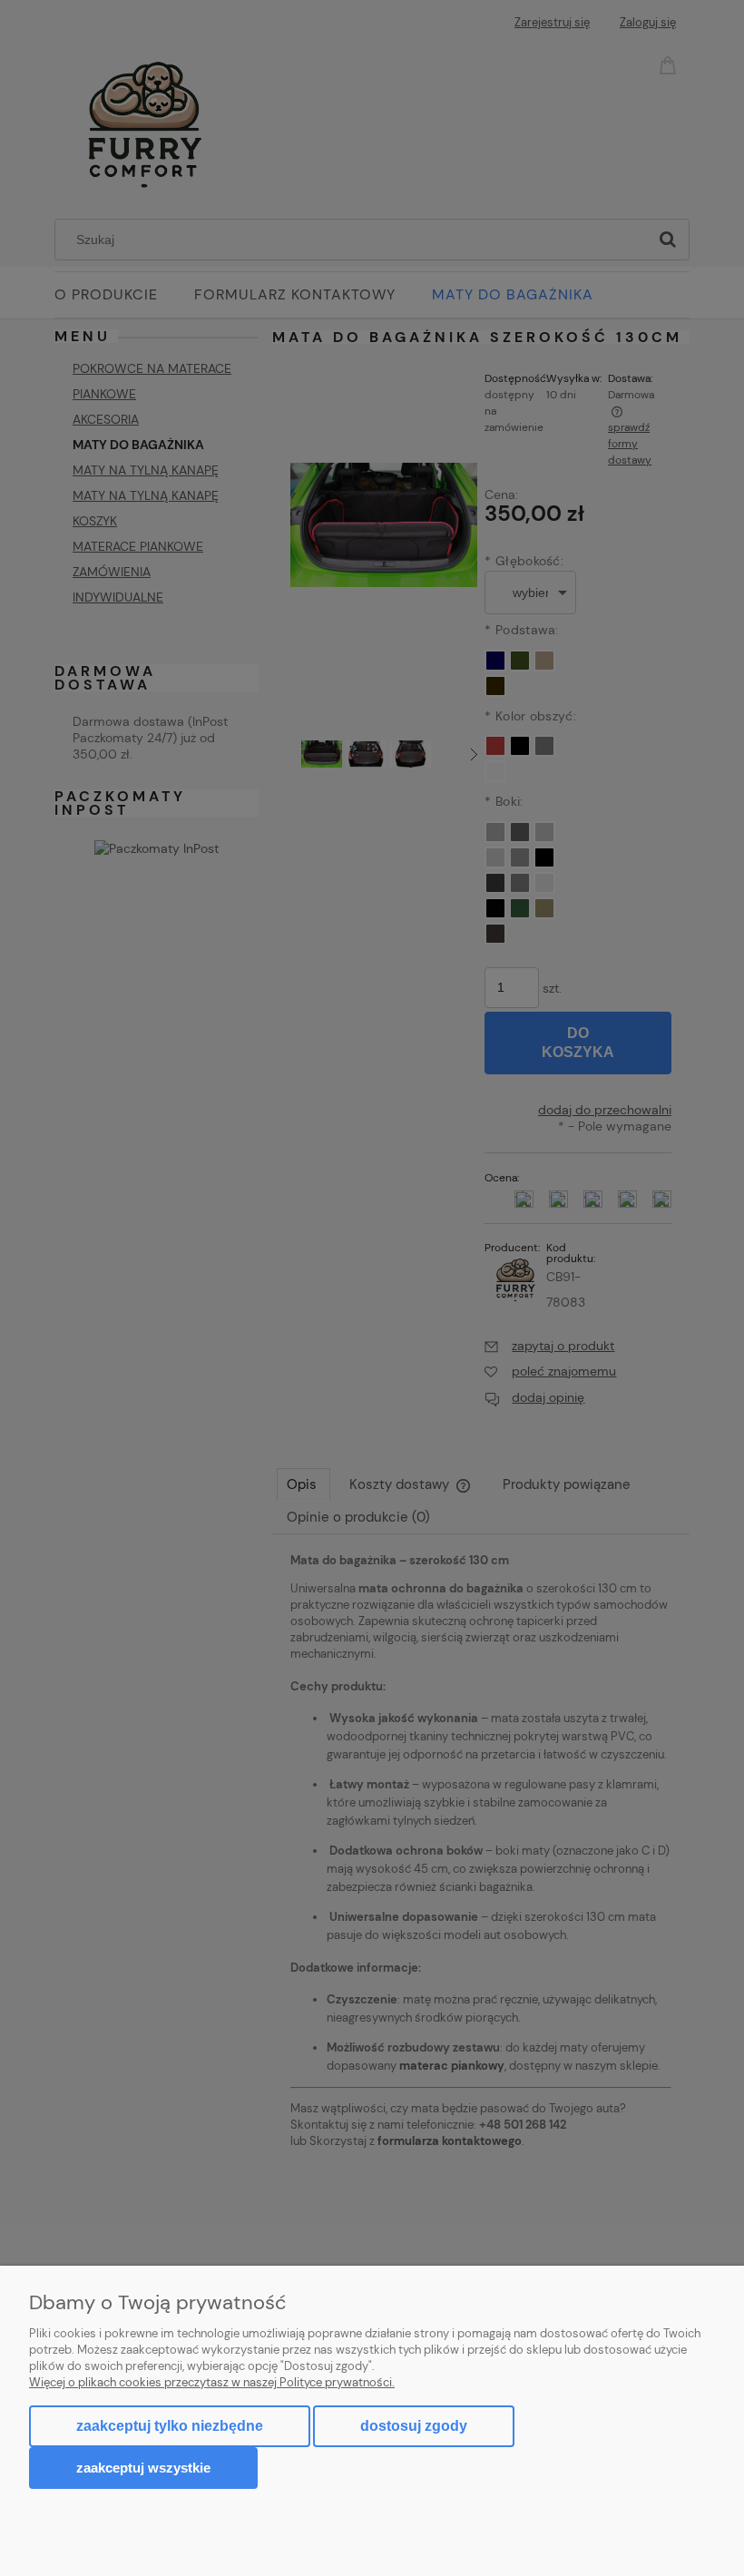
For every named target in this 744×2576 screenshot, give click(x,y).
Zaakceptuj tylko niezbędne (170, 2426)
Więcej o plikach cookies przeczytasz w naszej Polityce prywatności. (212, 2382)
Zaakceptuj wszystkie (143, 2468)
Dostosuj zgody (414, 2426)
